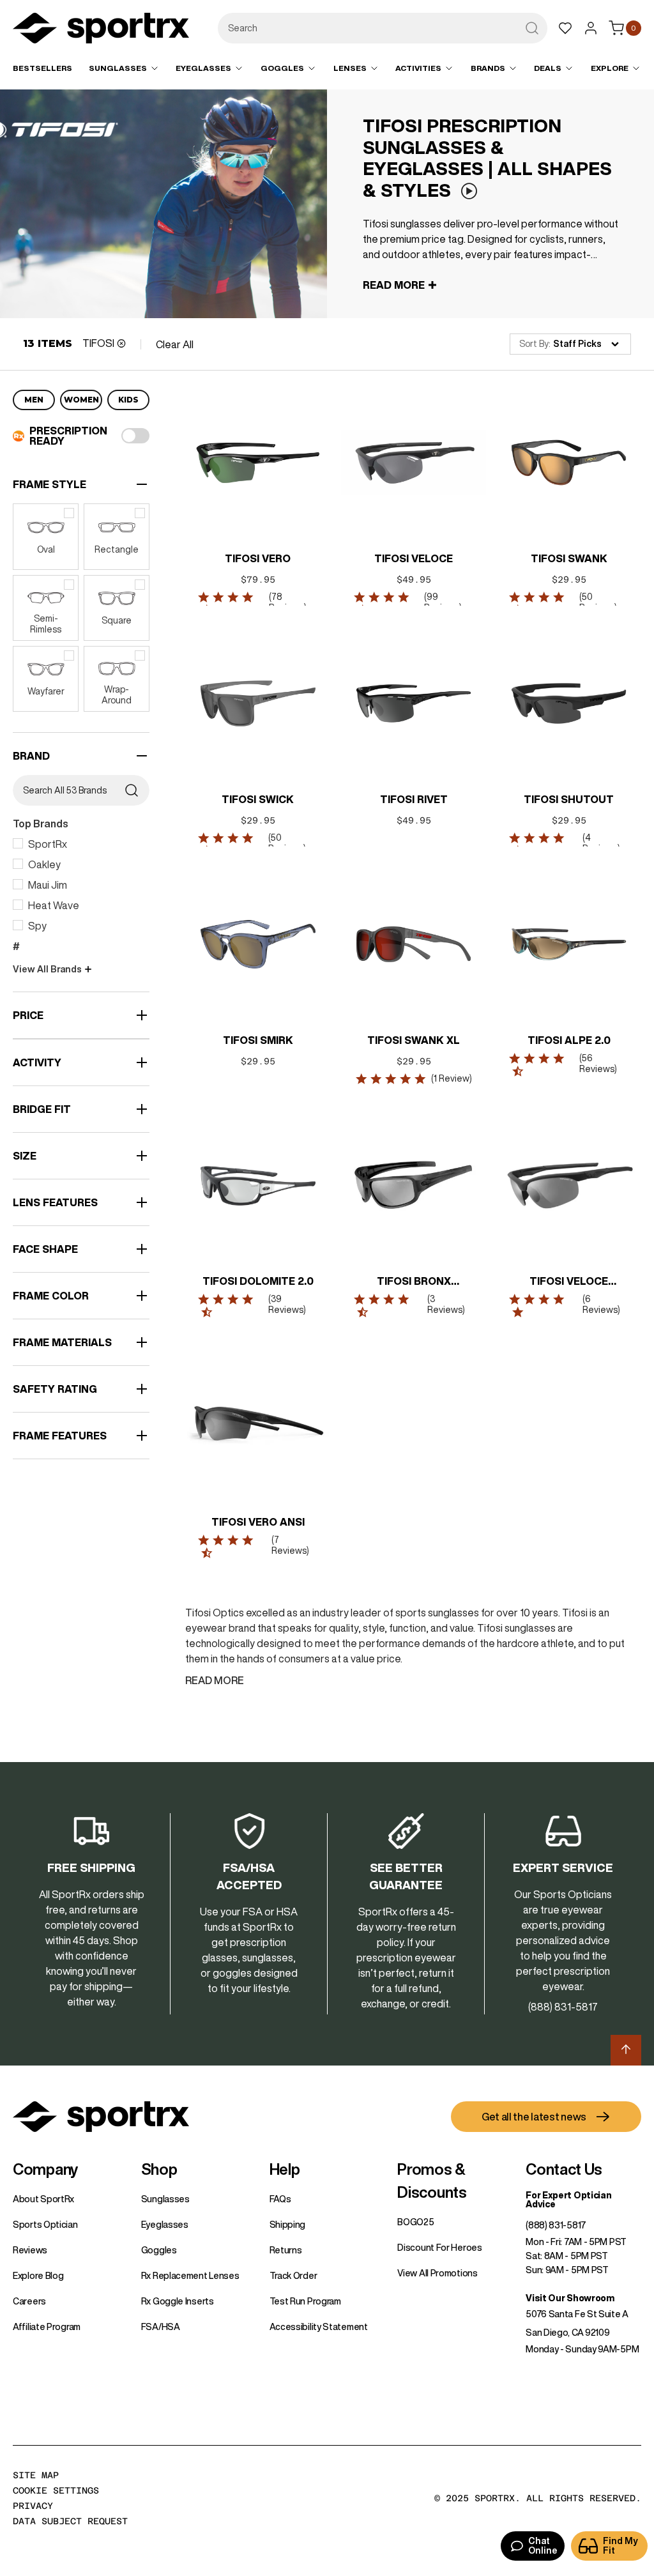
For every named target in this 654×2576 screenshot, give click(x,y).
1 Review (451, 1078)
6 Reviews (599, 1304)
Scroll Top (626, 2050)
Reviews (30, 2250)
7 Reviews (289, 1545)
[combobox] (383, 28)
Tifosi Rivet (413, 799)
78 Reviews (286, 602)
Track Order (293, 2276)
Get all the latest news (534, 2117)
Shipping (288, 2225)
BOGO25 (415, 2222)
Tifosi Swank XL (414, 1040)
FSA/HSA (161, 2327)
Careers (29, 2301)
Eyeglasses (165, 2225)
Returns (286, 2250)
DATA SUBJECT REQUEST (70, 2521)
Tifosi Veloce (414, 558)
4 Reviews (599, 843)
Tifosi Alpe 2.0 (568, 1040)
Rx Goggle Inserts (178, 2301)
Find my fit (620, 2546)
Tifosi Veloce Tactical (569, 1282)
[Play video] (469, 191)
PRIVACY (33, 2506)
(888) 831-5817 (556, 2225)
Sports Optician (45, 2225)
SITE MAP (36, 2475)
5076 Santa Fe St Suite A (577, 2314)
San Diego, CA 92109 (567, 2333)
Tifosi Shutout (569, 799)
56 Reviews (597, 1063)
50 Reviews (597, 602)
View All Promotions (437, 2273)
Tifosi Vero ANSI (258, 1522)
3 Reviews (445, 1304)
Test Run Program (305, 2301)
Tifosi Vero (258, 558)
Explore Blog (38, 2276)
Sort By (534, 344)
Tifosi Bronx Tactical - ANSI (414, 1282)
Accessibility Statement (319, 2327)
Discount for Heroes (439, 2248)
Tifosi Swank (568, 558)
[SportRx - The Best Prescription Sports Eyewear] (101, 30)
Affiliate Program (47, 2327)
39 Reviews (286, 1304)
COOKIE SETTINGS (56, 2490)
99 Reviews (441, 602)
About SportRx (43, 2199)
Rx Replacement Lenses (190, 2276)
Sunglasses (165, 2199)
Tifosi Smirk (258, 1040)
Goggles (159, 2250)
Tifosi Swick (258, 799)
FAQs (280, 2199)
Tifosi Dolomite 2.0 (258, 1281)
